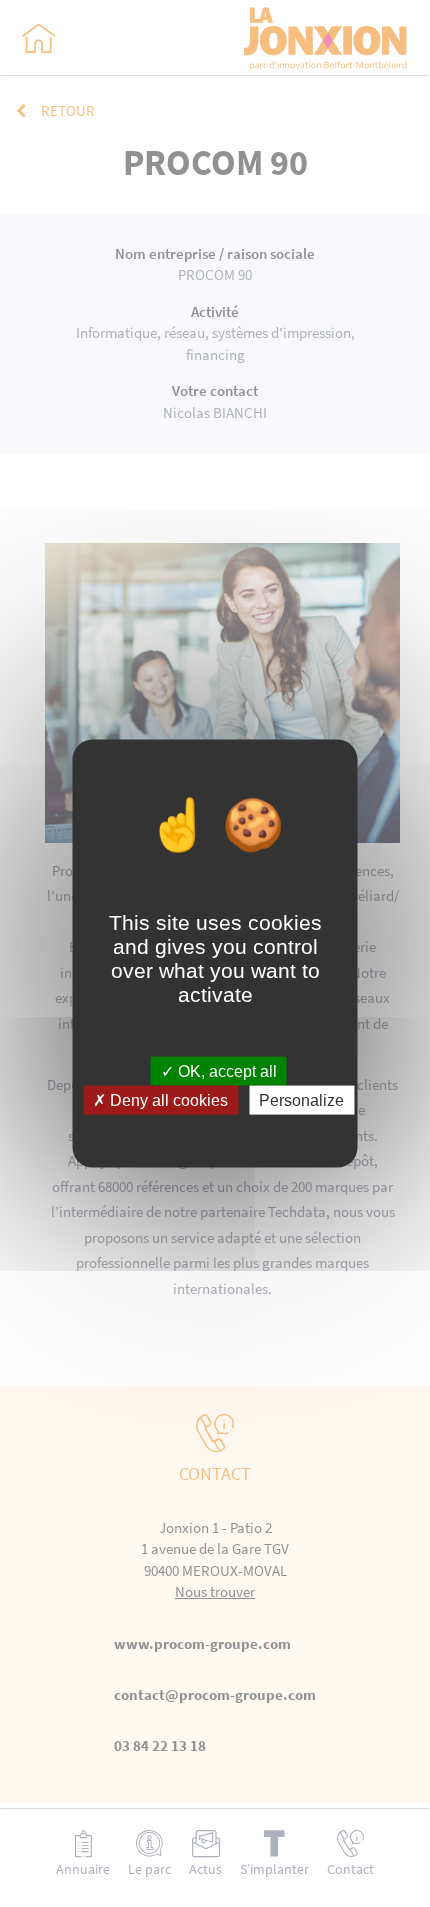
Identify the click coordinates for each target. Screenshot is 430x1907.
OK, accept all (225, 1071)
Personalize (301, 1100)
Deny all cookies (167, 1100)
